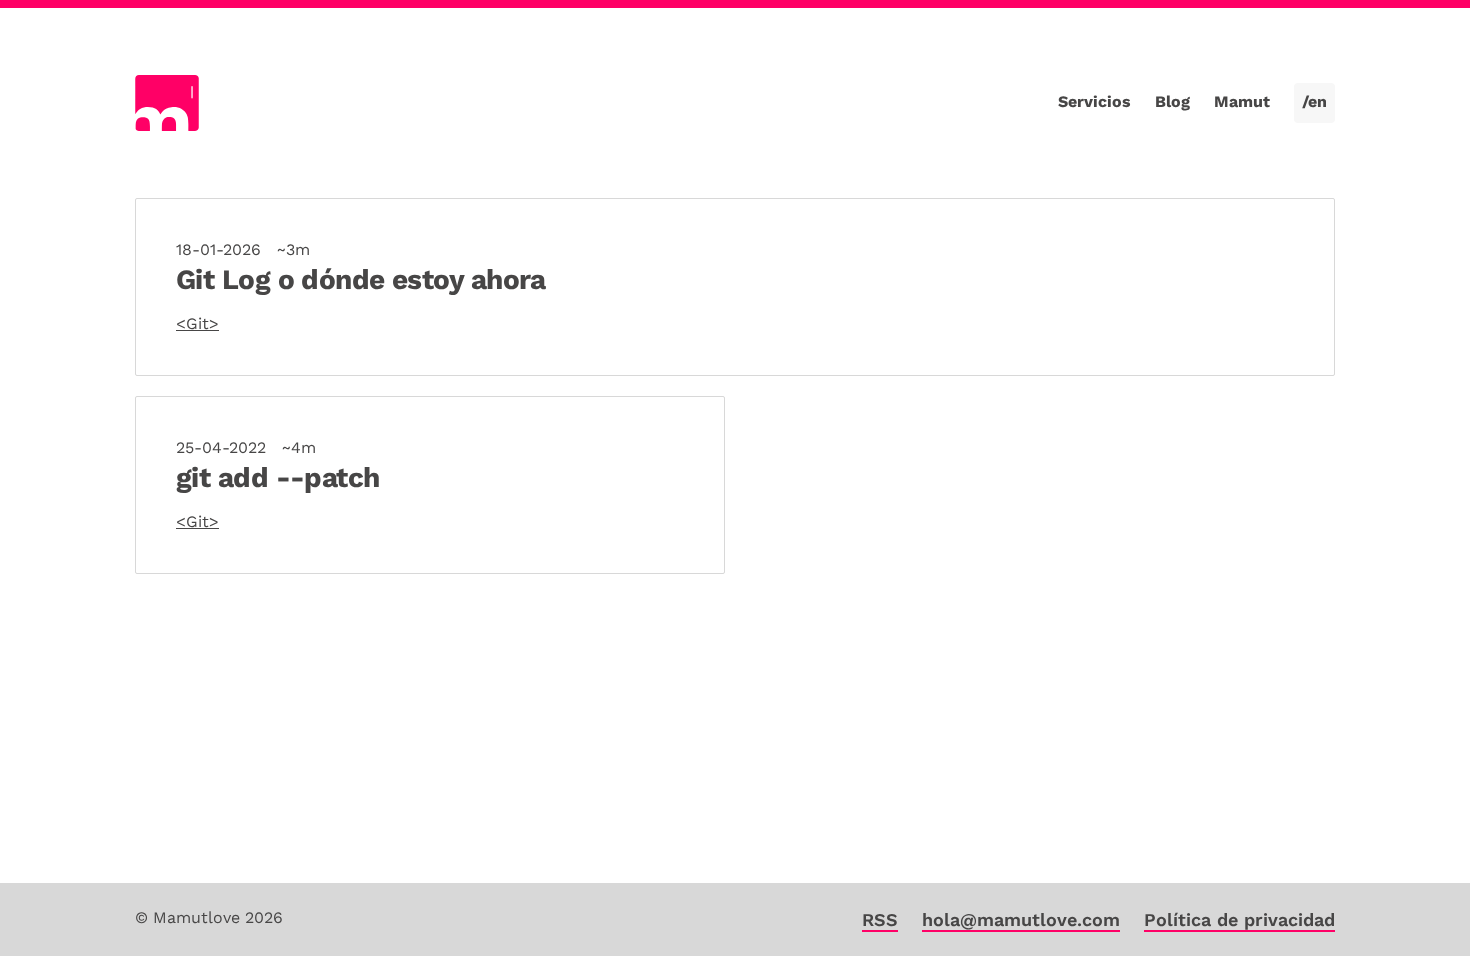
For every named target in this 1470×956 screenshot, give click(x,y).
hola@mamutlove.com (1021, 919)
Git (197, 323)
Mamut (1242, 101)
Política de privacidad (1239, 919)
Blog (1172, 101)
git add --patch (278, 477)
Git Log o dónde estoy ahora (361, 279)
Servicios (1094, 101)
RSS (880, 919)
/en (1314, 101)
